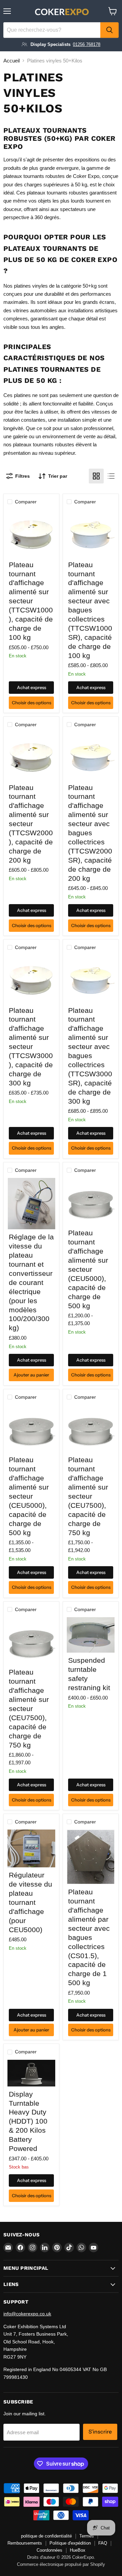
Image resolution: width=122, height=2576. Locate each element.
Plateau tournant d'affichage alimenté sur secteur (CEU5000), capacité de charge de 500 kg (88, 1269)
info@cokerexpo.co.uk (27, 2314)
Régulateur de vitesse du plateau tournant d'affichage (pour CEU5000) (30, 1902)
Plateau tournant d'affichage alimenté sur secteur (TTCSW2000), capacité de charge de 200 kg (31, 824)
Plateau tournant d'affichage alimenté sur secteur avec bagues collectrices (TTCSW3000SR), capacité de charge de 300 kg (90, 1056)
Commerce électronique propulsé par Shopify (61, 2564)
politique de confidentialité (46, 2536)
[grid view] (96, 476)
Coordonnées (49, 2550)
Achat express (32, 687)
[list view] (111, 476)
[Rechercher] (109, 30)
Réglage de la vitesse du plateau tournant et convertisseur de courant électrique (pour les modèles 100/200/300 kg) (31, 1282)
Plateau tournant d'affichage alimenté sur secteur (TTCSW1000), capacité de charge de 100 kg (31, 601)
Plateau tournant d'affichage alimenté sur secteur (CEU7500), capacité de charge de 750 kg (88, 1496)
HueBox (78, 2550)
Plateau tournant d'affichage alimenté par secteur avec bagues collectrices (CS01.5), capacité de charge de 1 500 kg (89, 1937)
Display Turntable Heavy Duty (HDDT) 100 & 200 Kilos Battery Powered (28, 2121)
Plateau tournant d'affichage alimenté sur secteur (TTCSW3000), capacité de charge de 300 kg (31, 1047)
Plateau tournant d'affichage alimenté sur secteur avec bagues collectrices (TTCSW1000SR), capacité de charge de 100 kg (90, 610)
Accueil (12, 61)
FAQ (103, 2543)
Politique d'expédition (70, 2543)
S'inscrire (100, 2432)
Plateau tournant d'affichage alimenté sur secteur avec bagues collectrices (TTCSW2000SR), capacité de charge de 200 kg (90, 833)
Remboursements (25, 2543)
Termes (87, 2536)
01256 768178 (87, 44)
